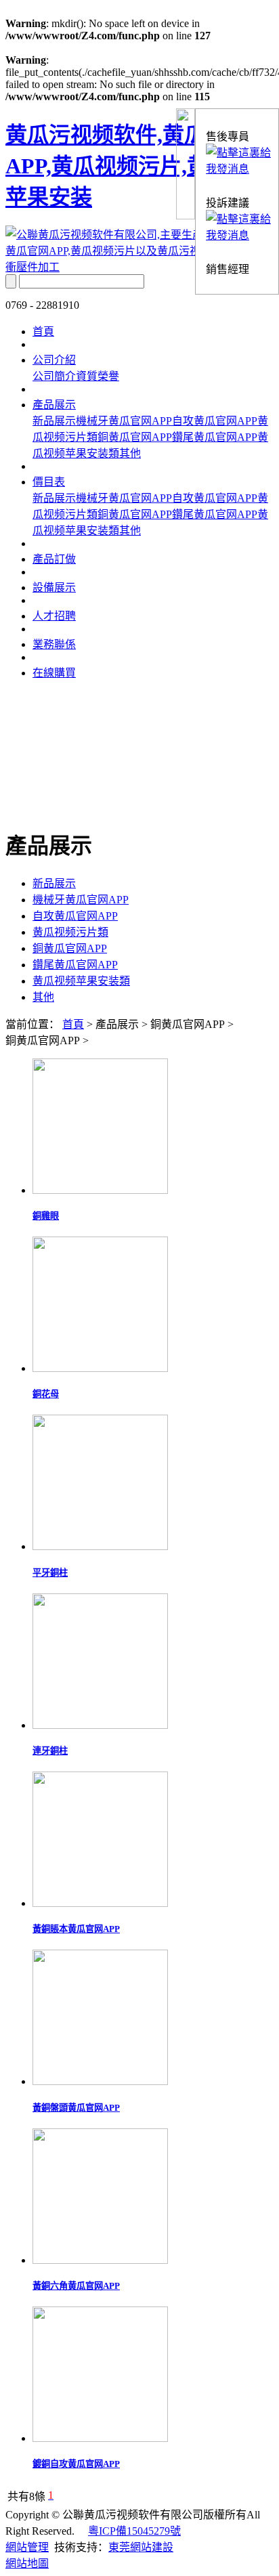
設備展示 (54, 587)
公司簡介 (54, 376)
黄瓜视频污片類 (70, 932)
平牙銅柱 (50, 1573)
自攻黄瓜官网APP (215, 421)
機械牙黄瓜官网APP (124, 421)
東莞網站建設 (141, 2547)
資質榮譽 (98, 376)
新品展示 (54, 421)
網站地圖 (27, 2563)
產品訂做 (54, 559)
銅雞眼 (46, 1216)
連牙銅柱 (50, 1751)
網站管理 (27, 2547)
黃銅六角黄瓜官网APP (76, 2286)
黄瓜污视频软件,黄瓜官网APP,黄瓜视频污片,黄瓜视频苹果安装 (139, 166)
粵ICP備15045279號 (134, 2531)
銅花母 (46, 1394)
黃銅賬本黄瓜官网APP (76, 1929)
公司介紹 (54, 360)
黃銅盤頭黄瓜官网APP (76, 2108)
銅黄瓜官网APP (135, 437)
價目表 (49, 482)
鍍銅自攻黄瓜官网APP (76, 2464)
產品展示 (54, 405)
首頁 (43, 331)
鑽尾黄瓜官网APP (215, 437)
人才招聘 (54, 616)
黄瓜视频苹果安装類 (81, 981)
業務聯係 (54, 644)
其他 (130, 453)
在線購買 (54, 673)
